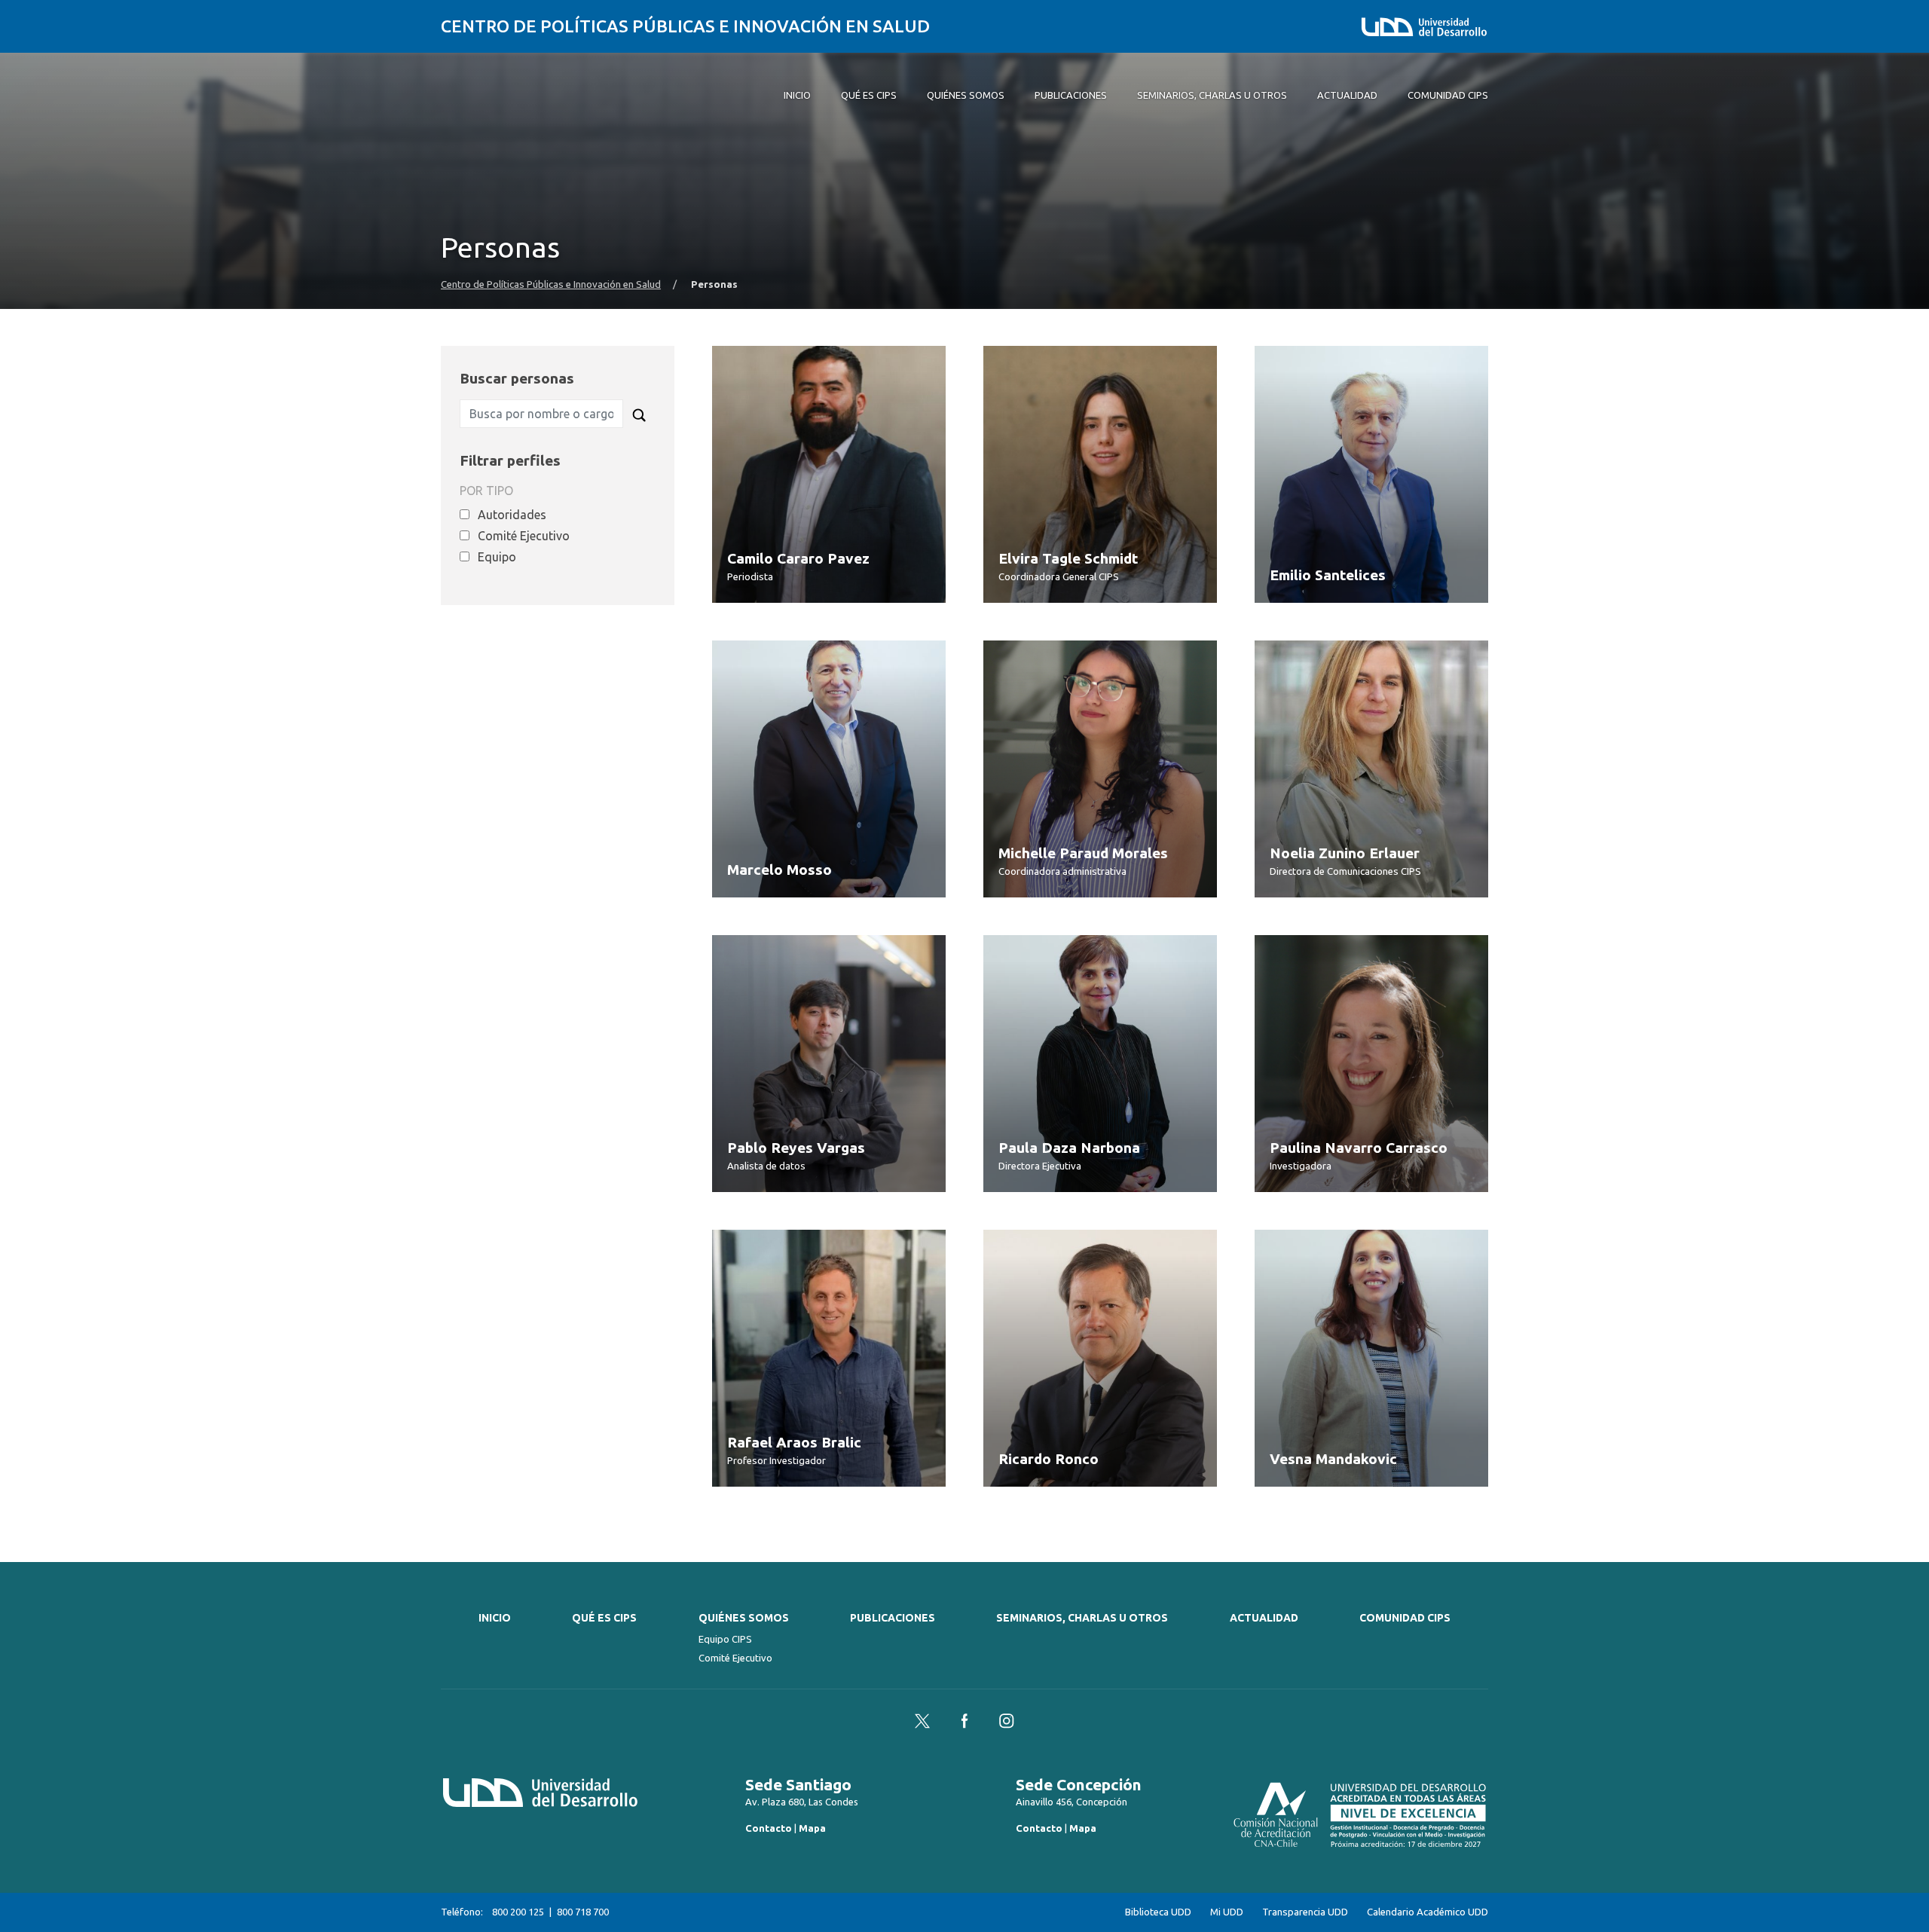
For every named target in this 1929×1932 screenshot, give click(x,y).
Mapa (812, 1828)
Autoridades (512, 515)
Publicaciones (893, 1618)
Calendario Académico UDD (1428, 1912)
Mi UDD (1227, 1912)
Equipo (497, 557)
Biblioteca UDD (1158, 1912)
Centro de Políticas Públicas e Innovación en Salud (685, 26)
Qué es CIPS (604, 1618)
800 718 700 (583, 1912)
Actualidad (1264, 1618)
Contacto (769, 1828)
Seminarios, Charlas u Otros (1082, 1618)
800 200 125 (518, 1912)
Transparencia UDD (1305, 1912)
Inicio (495, 1618)
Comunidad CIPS (1405, 1618)
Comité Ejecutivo (524, 536)
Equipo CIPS (725, 1639)
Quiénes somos (744, 1618)
